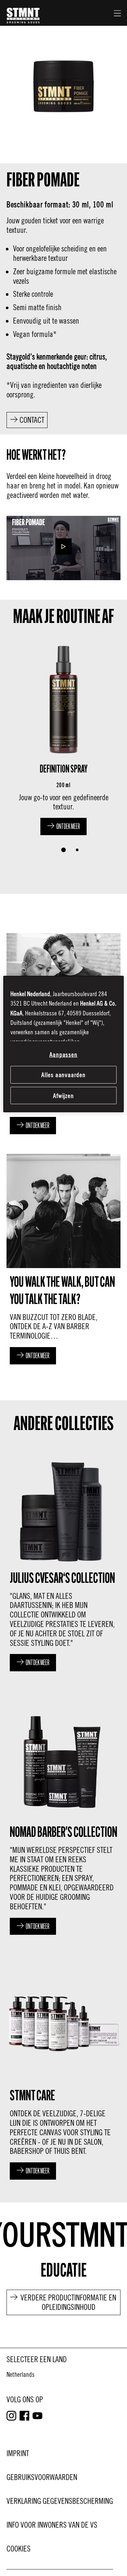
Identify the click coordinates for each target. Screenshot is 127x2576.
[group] (63, 749)
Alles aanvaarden (64, 1075)
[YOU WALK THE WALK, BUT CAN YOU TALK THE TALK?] (63, 1257)
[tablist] (63, 850)
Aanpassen (64, 1054)
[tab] (63, 850)
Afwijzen (64, 1095)
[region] (64, 1044)
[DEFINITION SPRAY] (63, 737)
